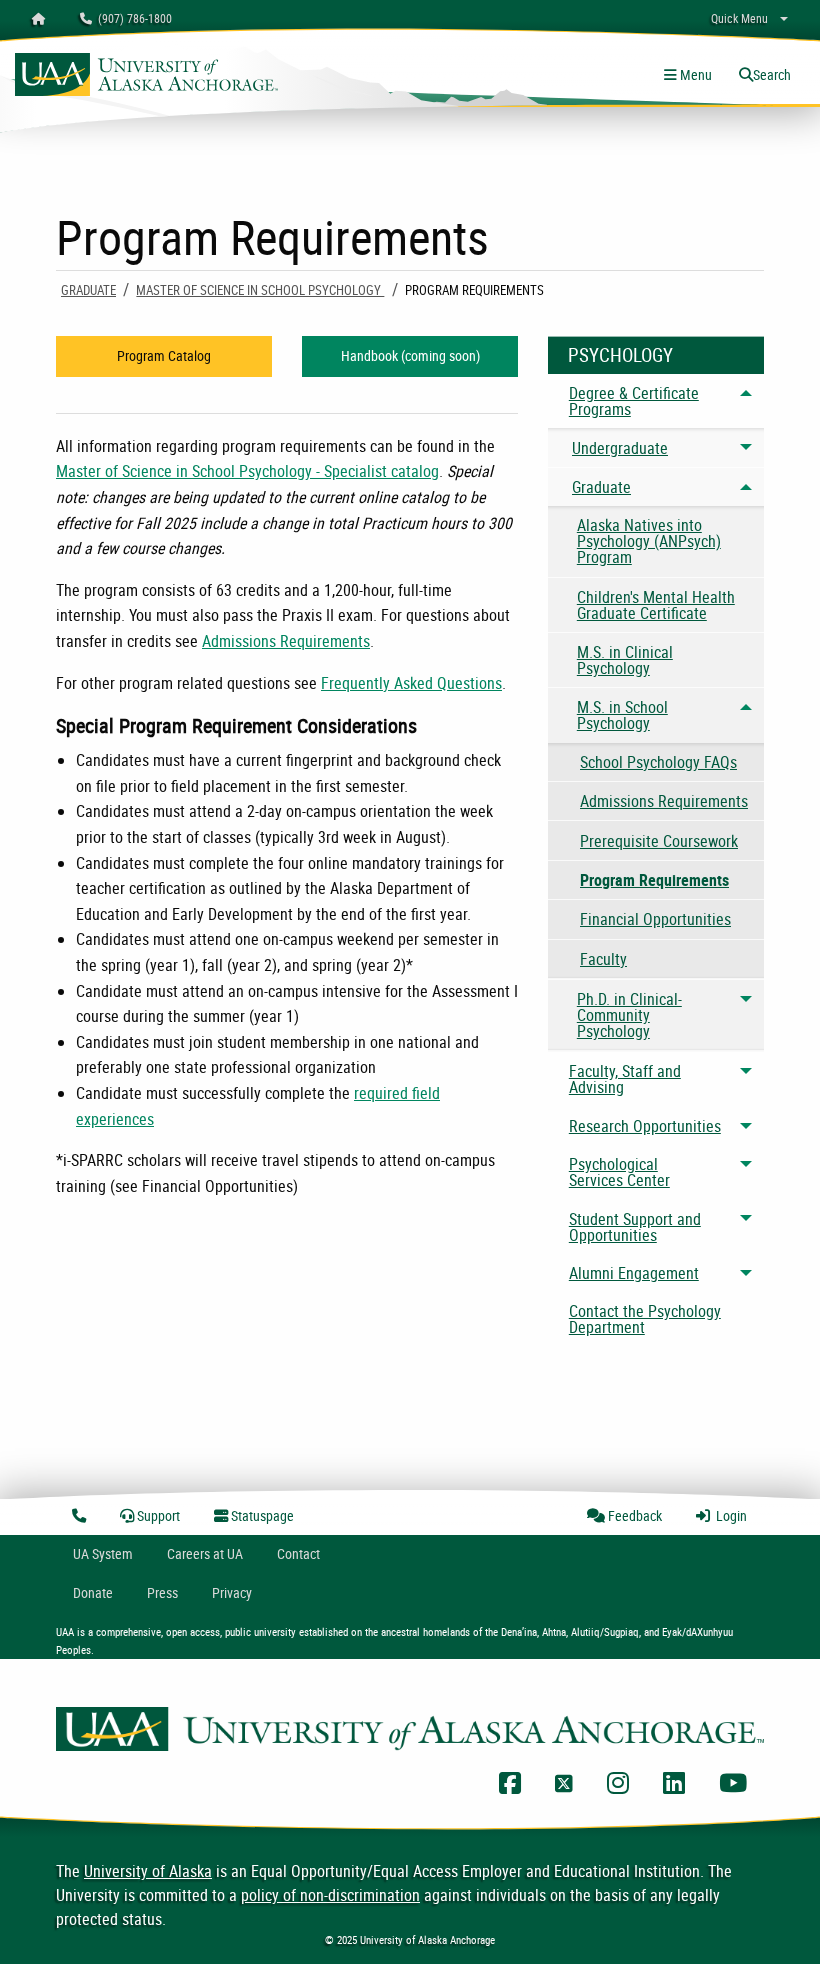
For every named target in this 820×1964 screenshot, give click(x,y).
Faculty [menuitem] (603, 959)
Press (162, 1592)
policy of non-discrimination (330, 1895)
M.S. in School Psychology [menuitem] (622, 715)
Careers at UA (205, 1553)
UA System (103, 1553)
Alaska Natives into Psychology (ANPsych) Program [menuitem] (649, 541)
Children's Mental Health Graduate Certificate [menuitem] (656, 605)
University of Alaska (148, 1871)
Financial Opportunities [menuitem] (655, 919)
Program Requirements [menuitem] (654, 880)
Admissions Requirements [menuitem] (664, 801)
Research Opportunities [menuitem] (645, 1126)
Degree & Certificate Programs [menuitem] (634, 401)
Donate (93, 1592)
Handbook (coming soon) (410, 355)
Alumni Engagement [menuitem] (634, 1273)
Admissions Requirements (286, 641)
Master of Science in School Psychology (260, 290)
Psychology (620, 355)
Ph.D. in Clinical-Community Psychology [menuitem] (629, 1015)
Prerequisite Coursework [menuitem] (659, 841)
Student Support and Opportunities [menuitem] (635, 1227)
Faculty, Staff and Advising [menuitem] (625, 1079)
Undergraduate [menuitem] (620, 448)
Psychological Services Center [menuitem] (619, 1172)
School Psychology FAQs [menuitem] (658, 762)
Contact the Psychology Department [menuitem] (645, 1319)
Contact (298, 1553)
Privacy (232, 1592)
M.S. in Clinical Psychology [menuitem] (625, 660)
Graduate (88, 290)
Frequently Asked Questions (411, 683)
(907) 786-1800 (132, 18)
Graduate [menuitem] (601, 487)
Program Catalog (164, 355)
